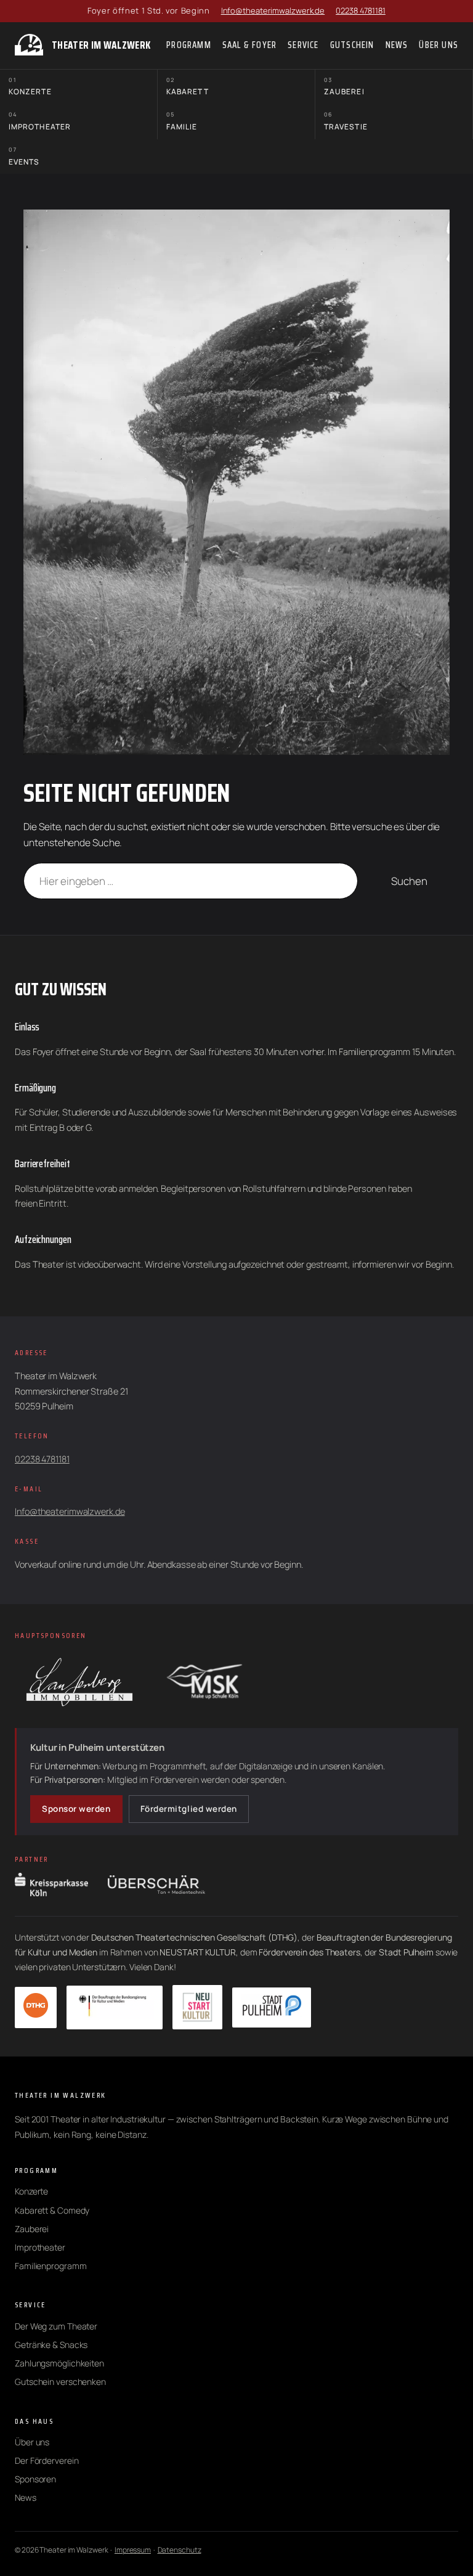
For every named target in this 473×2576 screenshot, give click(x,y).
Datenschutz (180, 2550)
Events (24, 156)
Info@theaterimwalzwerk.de (273, 10)
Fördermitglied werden (189, 1809)
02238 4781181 (361, 10)
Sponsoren (35, 2479)
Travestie (346, 121)
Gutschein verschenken (60, 2382)
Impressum (133, 2550)
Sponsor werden (76, 1809)
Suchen (409, 881)
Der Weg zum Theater (56, 2326)
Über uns (32, 2442)
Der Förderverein (46, 2460)
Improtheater (40, 121)
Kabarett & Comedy (52, 2210)
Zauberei (344, 87)
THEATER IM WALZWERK (101, 45)
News (26, 2497)
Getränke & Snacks (51, 2345)
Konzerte (30, 87)
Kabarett (188, 87)
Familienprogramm (51, 2266)
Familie (182, 121)
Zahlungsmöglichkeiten (59, 2363)
